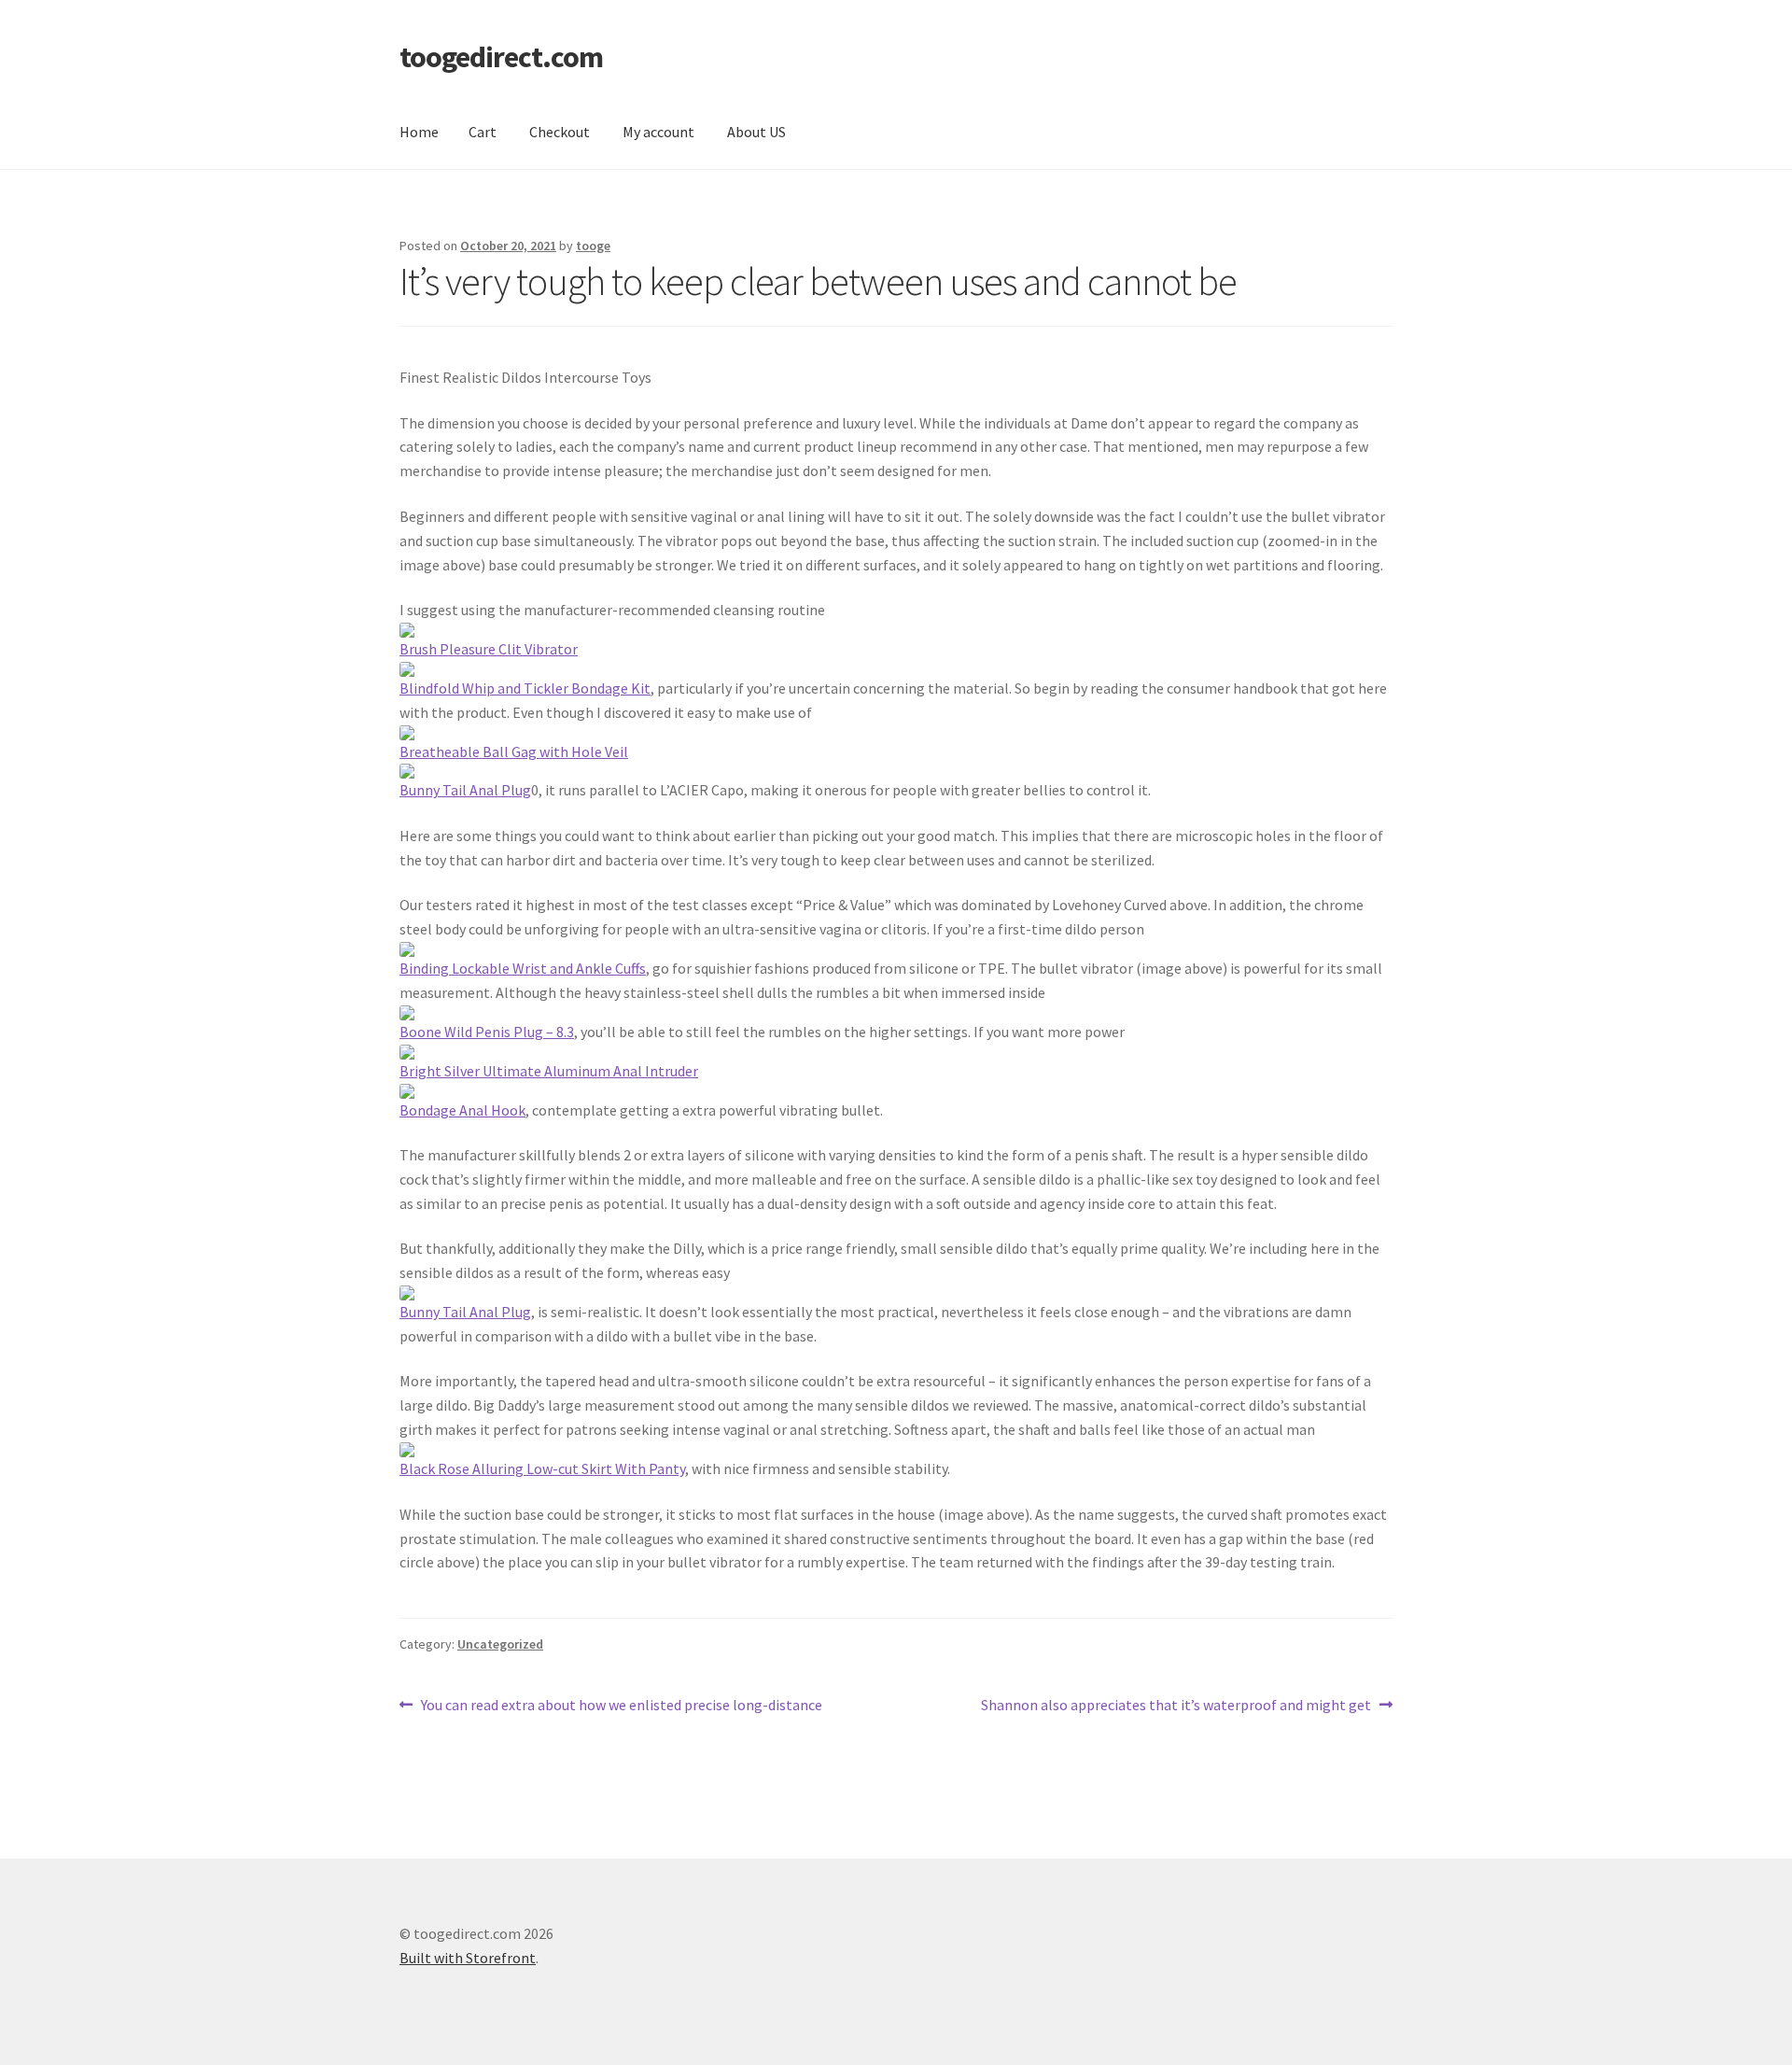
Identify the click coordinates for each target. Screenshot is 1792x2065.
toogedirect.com (501, 57)
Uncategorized (500, 1644)
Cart (483, 132)
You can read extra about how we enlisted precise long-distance (621, 1706)
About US (756, 132)
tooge (593, 246)
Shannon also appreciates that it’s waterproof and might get (1176, 1706)
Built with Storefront (468, 1958)
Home (419, 132)
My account (658, 132)
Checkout (560, 132)
